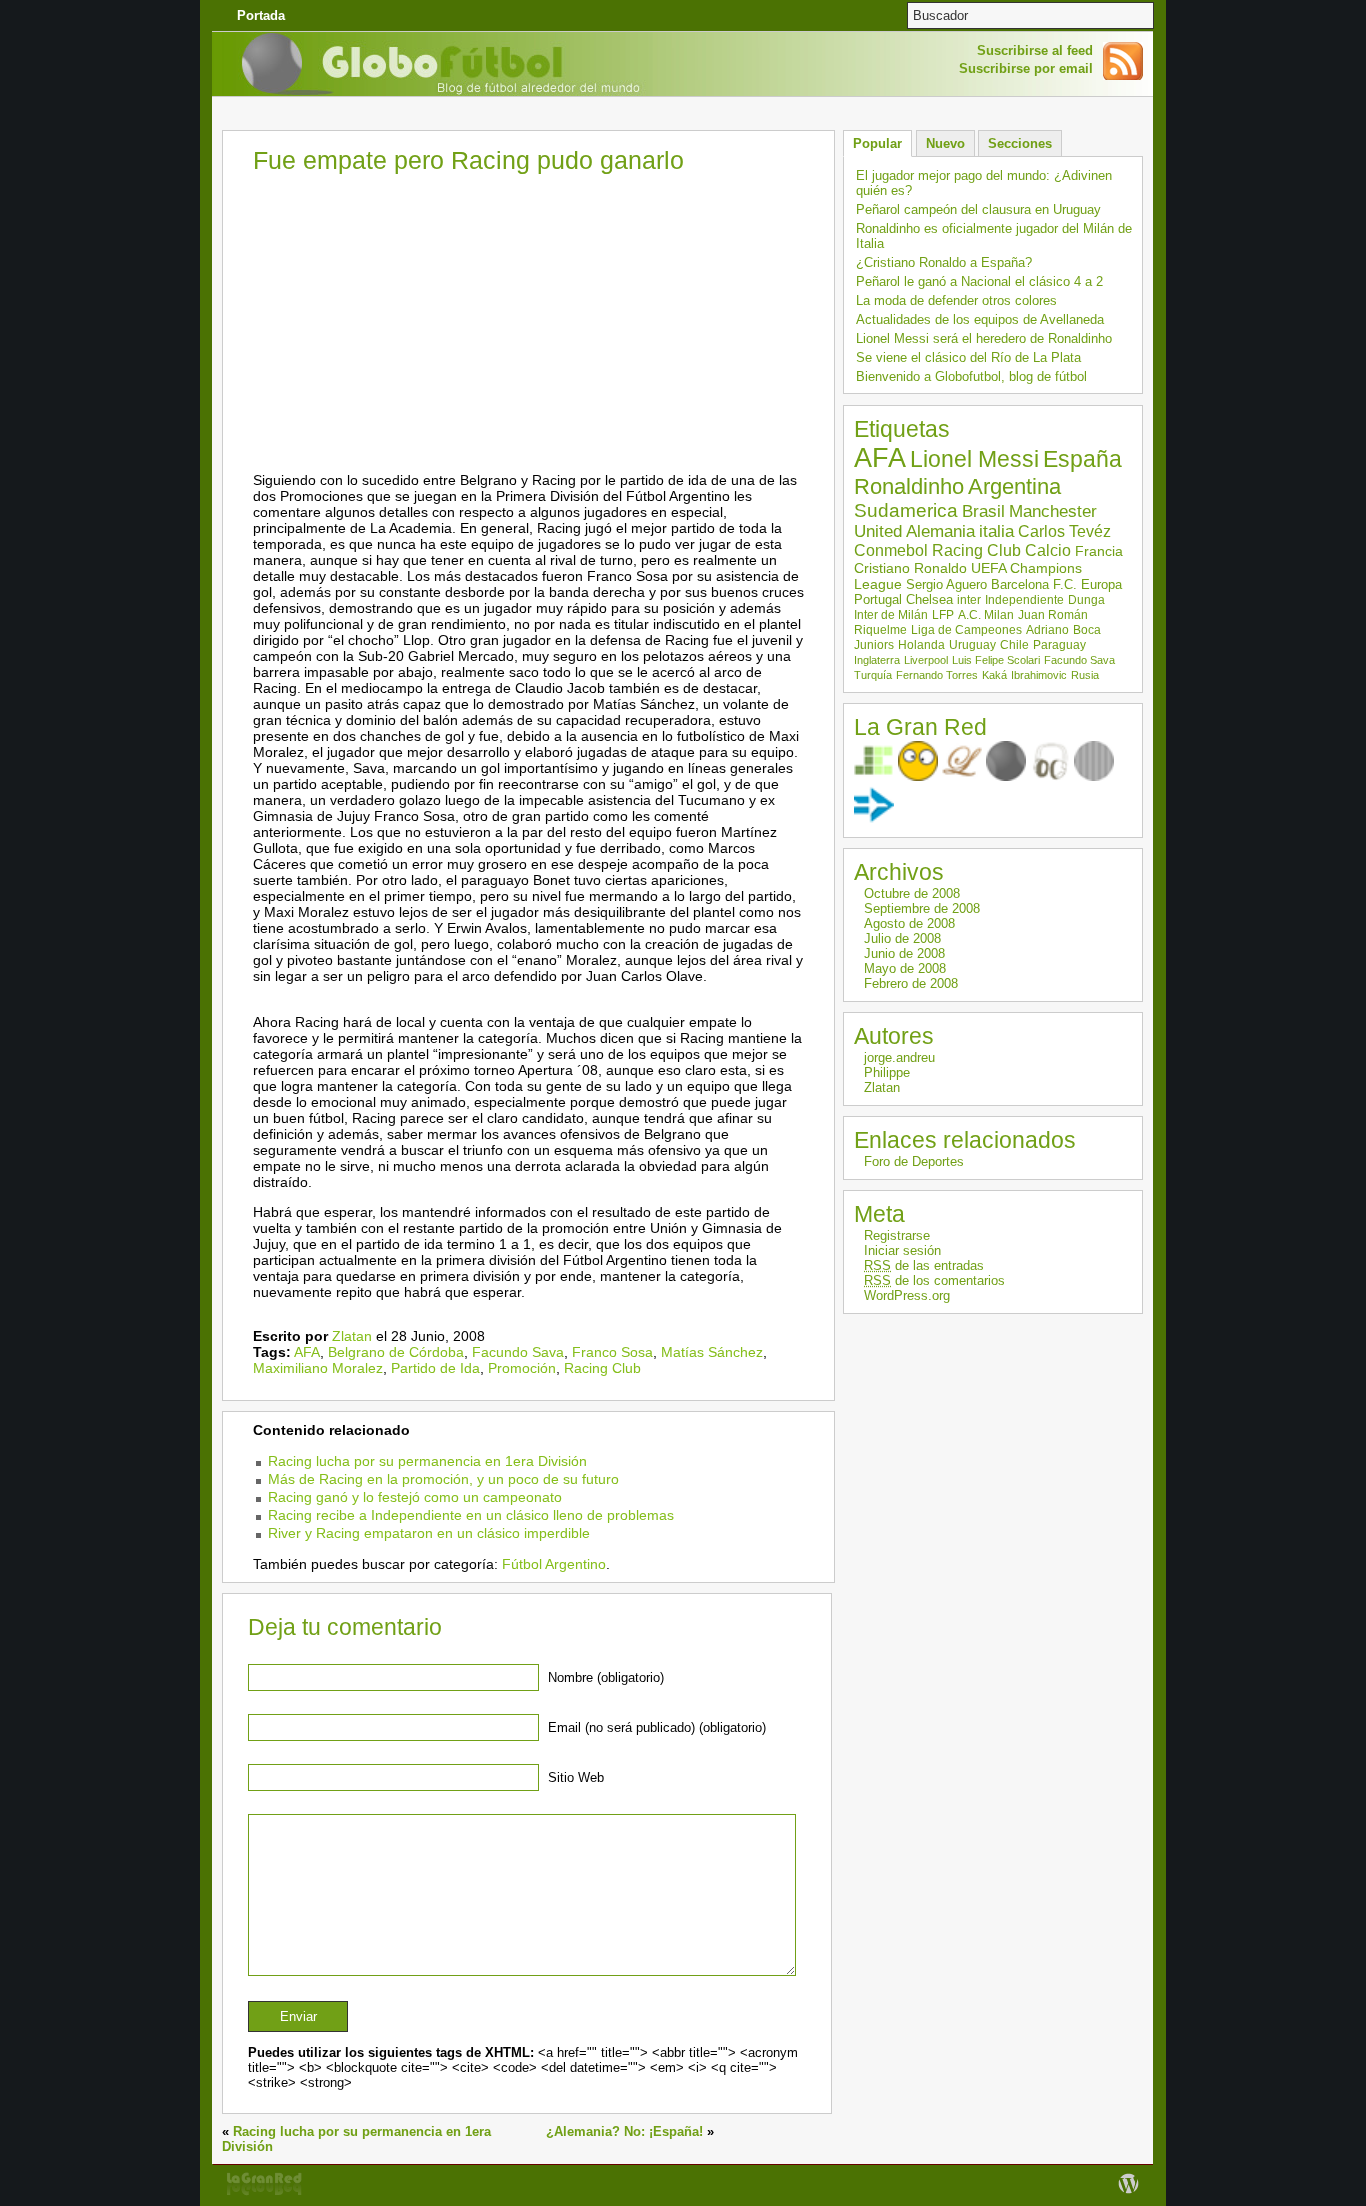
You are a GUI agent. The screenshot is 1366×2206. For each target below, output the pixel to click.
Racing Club (602, 1368)
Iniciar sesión (902, 1250)
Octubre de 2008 (912, 893)
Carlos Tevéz (1064, 531)
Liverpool (926, 660)
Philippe (887, 1072)
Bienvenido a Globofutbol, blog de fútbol (971, 376)
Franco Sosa (612, 1352)
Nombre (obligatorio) (606, 1677)
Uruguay (972, 645)
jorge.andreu (899, 1057)
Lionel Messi (974, 459)
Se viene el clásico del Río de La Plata (968, 357)
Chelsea (929, 599)
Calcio (1048, 550)
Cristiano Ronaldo (910, 568)
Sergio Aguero (946, 584)
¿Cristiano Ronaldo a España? (944, 262)
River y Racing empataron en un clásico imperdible (429, 1533)
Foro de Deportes (914, 1161)
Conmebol (891, 550)
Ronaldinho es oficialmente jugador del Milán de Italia (994, 236)
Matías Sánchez (712, 1352)
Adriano (1047, 630)
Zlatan (352, 1336)
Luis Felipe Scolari (996, 660)
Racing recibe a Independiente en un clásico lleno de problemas (471, 1515)
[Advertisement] (683, 114)
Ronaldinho (909, 486)
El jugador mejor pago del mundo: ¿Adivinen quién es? (984, 183)
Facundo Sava (518, 1352)
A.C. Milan (986, 615)
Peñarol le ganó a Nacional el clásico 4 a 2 (979, 281)
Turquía (873, 675)
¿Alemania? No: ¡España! (624, 2131)
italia (996, 531)
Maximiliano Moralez (318, 1368)
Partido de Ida (435, 1368)
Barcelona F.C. (1034, 584)
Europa (1101, 584)
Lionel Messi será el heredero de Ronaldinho (984, 338)
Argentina (1014, 486)
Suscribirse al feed (1035, 50)
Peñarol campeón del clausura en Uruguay (978, 209)
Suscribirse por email (1026, 68)
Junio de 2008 (904, 953)
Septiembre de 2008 (922, 908)
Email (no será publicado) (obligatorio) (657, 1727)
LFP (943, 615)
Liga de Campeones (966, 630)
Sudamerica (906, 510)
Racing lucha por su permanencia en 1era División (427, 1461)
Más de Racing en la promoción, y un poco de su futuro (443, 1479)
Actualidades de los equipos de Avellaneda (980, 319)
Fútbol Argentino (554, 1564)
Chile (1014, 645)
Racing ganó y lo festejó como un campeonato (415, 1497)
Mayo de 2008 (905, 968)
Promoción (522, 1368)
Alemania (940, 531)
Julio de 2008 (902, 938)
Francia (1099, 551)
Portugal (878, 599)
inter (969, 600)
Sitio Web (576, 1777)
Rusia (1085, 675)
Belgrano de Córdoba (396, 1352)
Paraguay (1059, 645)
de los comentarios (934, 1280)
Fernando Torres (937, 675)
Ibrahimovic (1039, 675)
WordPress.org (907, 1295)
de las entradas (924, 1265)
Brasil (983, 511)
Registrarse (897, 1235)
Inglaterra (877, 660)
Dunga (1086, 600)
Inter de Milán (891, 615)
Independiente (1024, 600)
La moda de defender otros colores (956, 300)
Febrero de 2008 (911, 983)
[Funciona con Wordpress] (1128, 2193)
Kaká (994, 675)
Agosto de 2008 (909, 923)
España (1082, 459)
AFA (307, 1352)
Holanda (921, 645)
